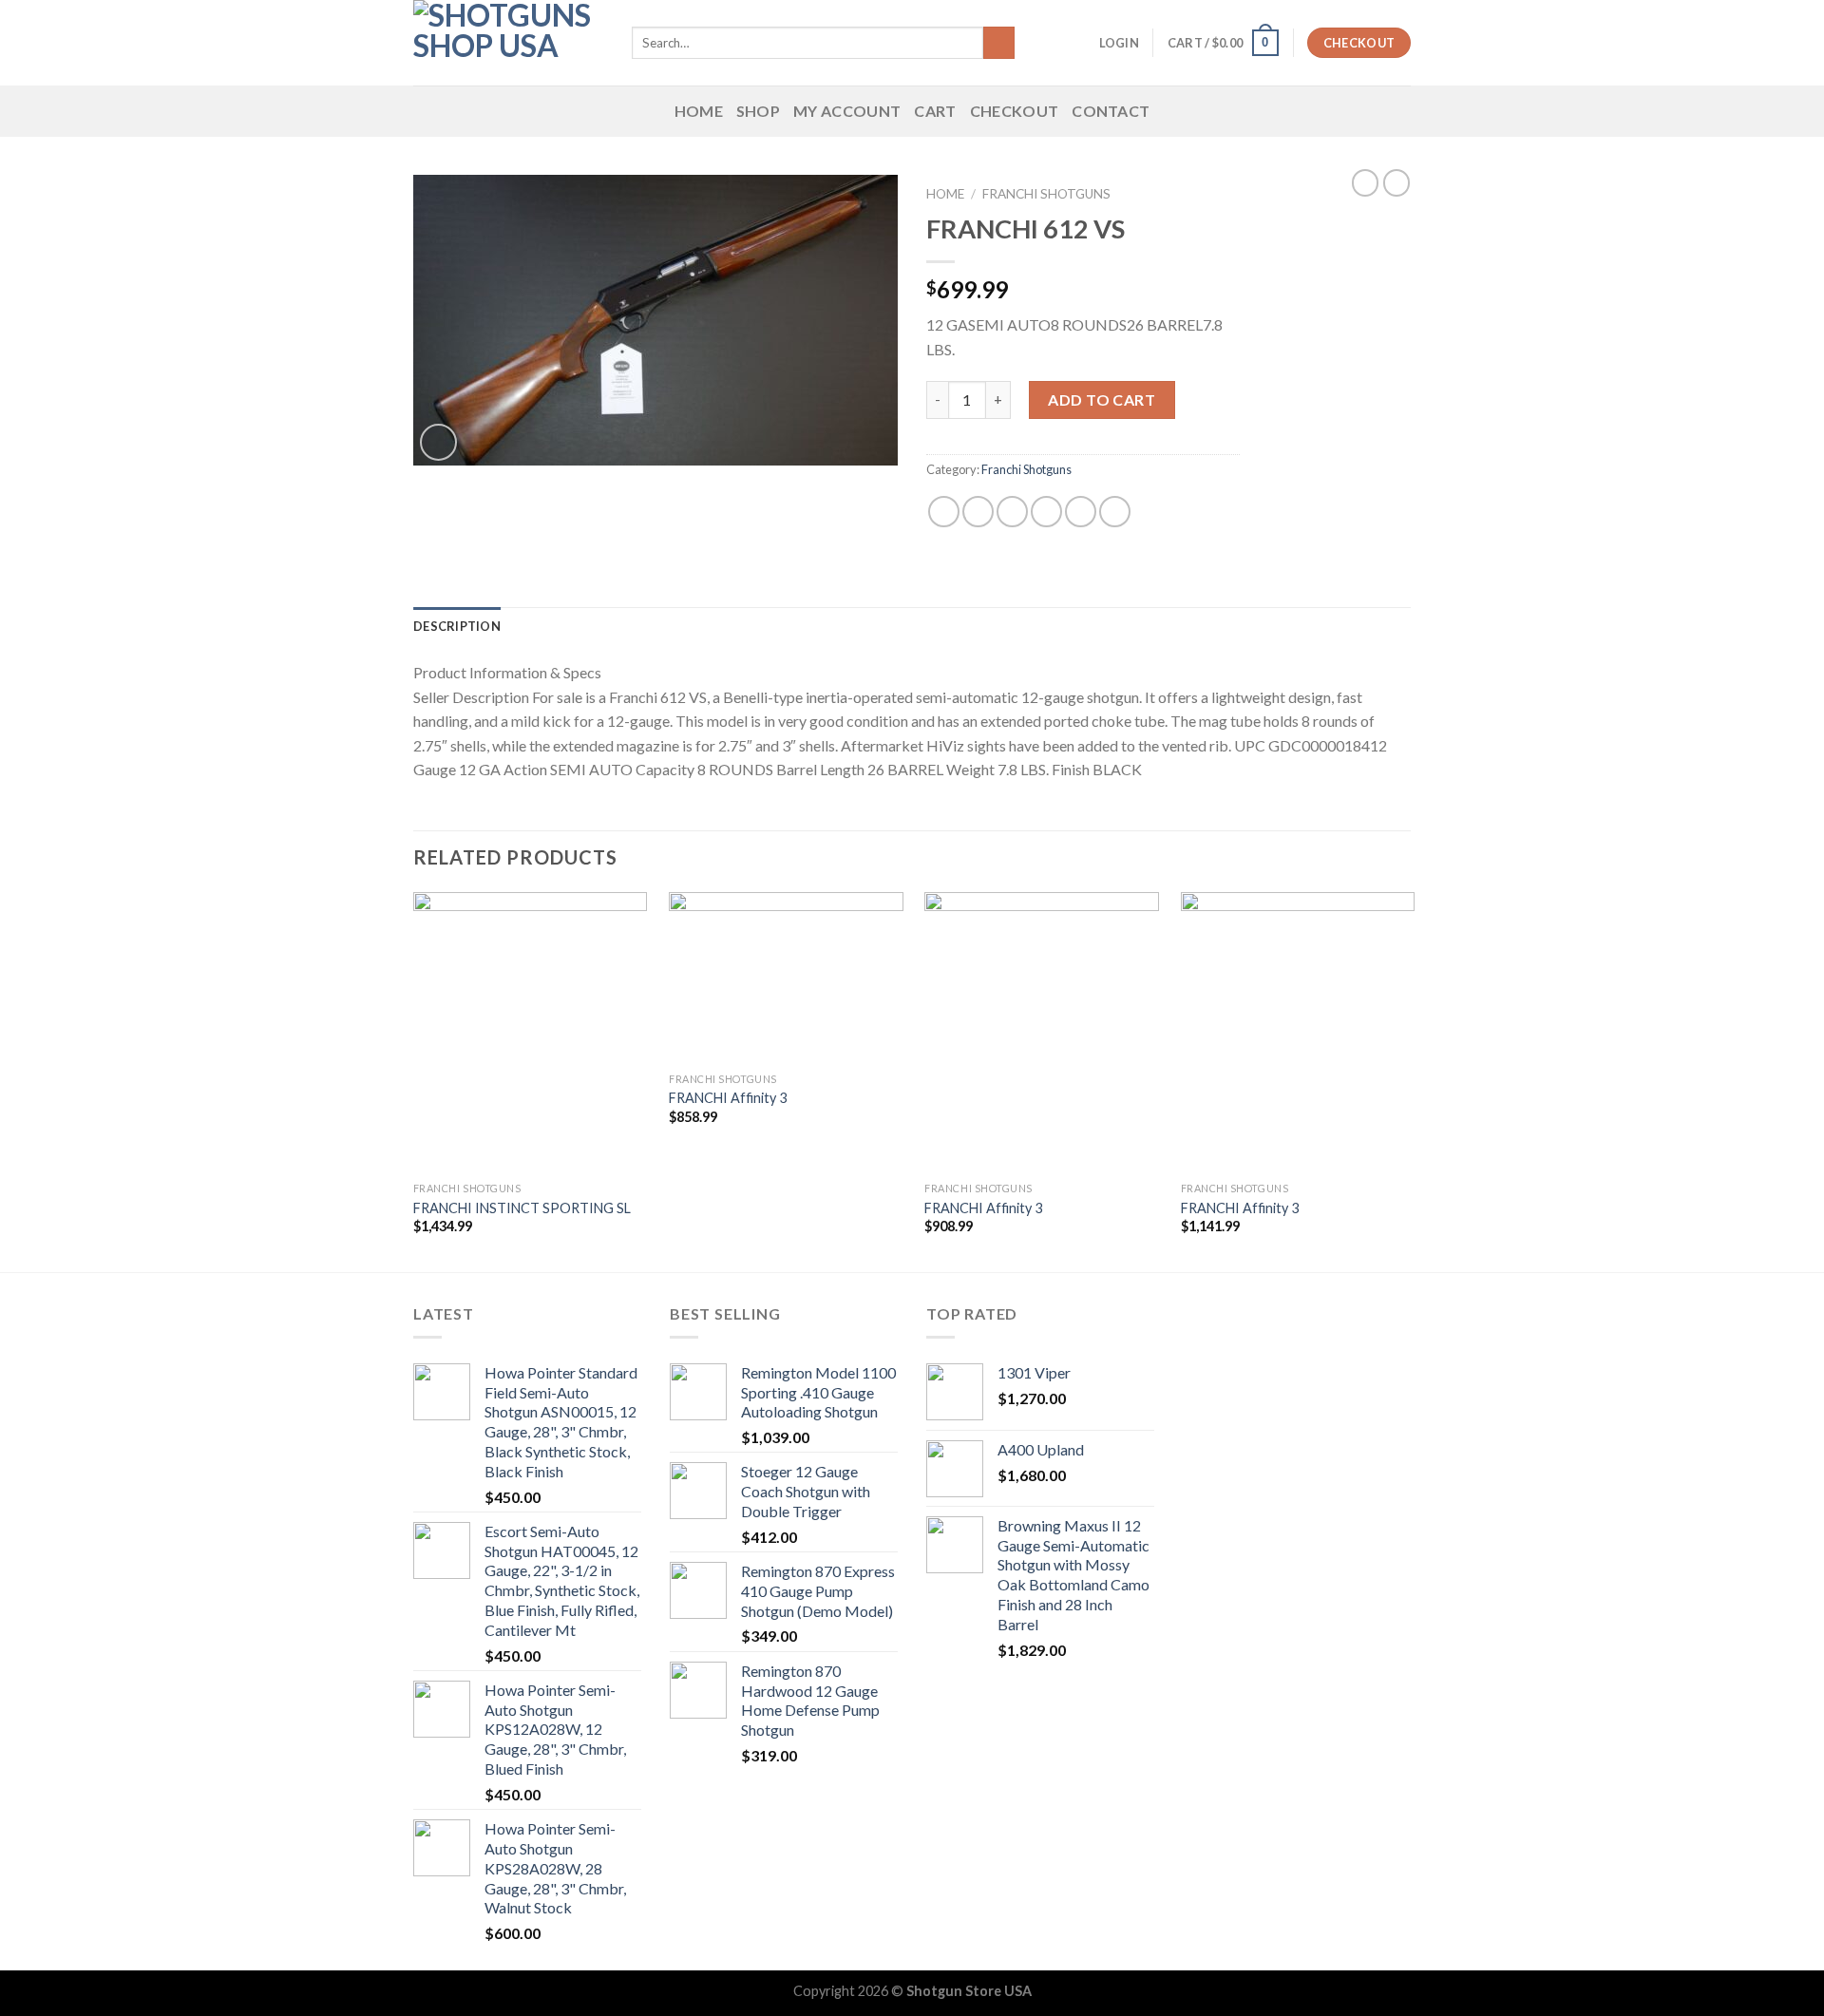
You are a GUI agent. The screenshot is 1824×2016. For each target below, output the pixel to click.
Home (699, 111)
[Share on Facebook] (944, 512)
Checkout (1015, 111)
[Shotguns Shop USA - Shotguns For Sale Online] (508, 43)
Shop (758, 111)
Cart (935, 111)
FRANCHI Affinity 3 (728, 1098)
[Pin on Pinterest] (1046, 512)
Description (457, 626)
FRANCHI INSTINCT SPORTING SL (522, 1208)
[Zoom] (438, 442)
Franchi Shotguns (1046, 194)
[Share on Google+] (1081, 512)
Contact (1111, 111)
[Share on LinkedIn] (1115, 512)
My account (847, 111)
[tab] (457, 626)
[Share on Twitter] (978, 512)
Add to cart (1102, 399)
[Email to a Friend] (1012, 512)
